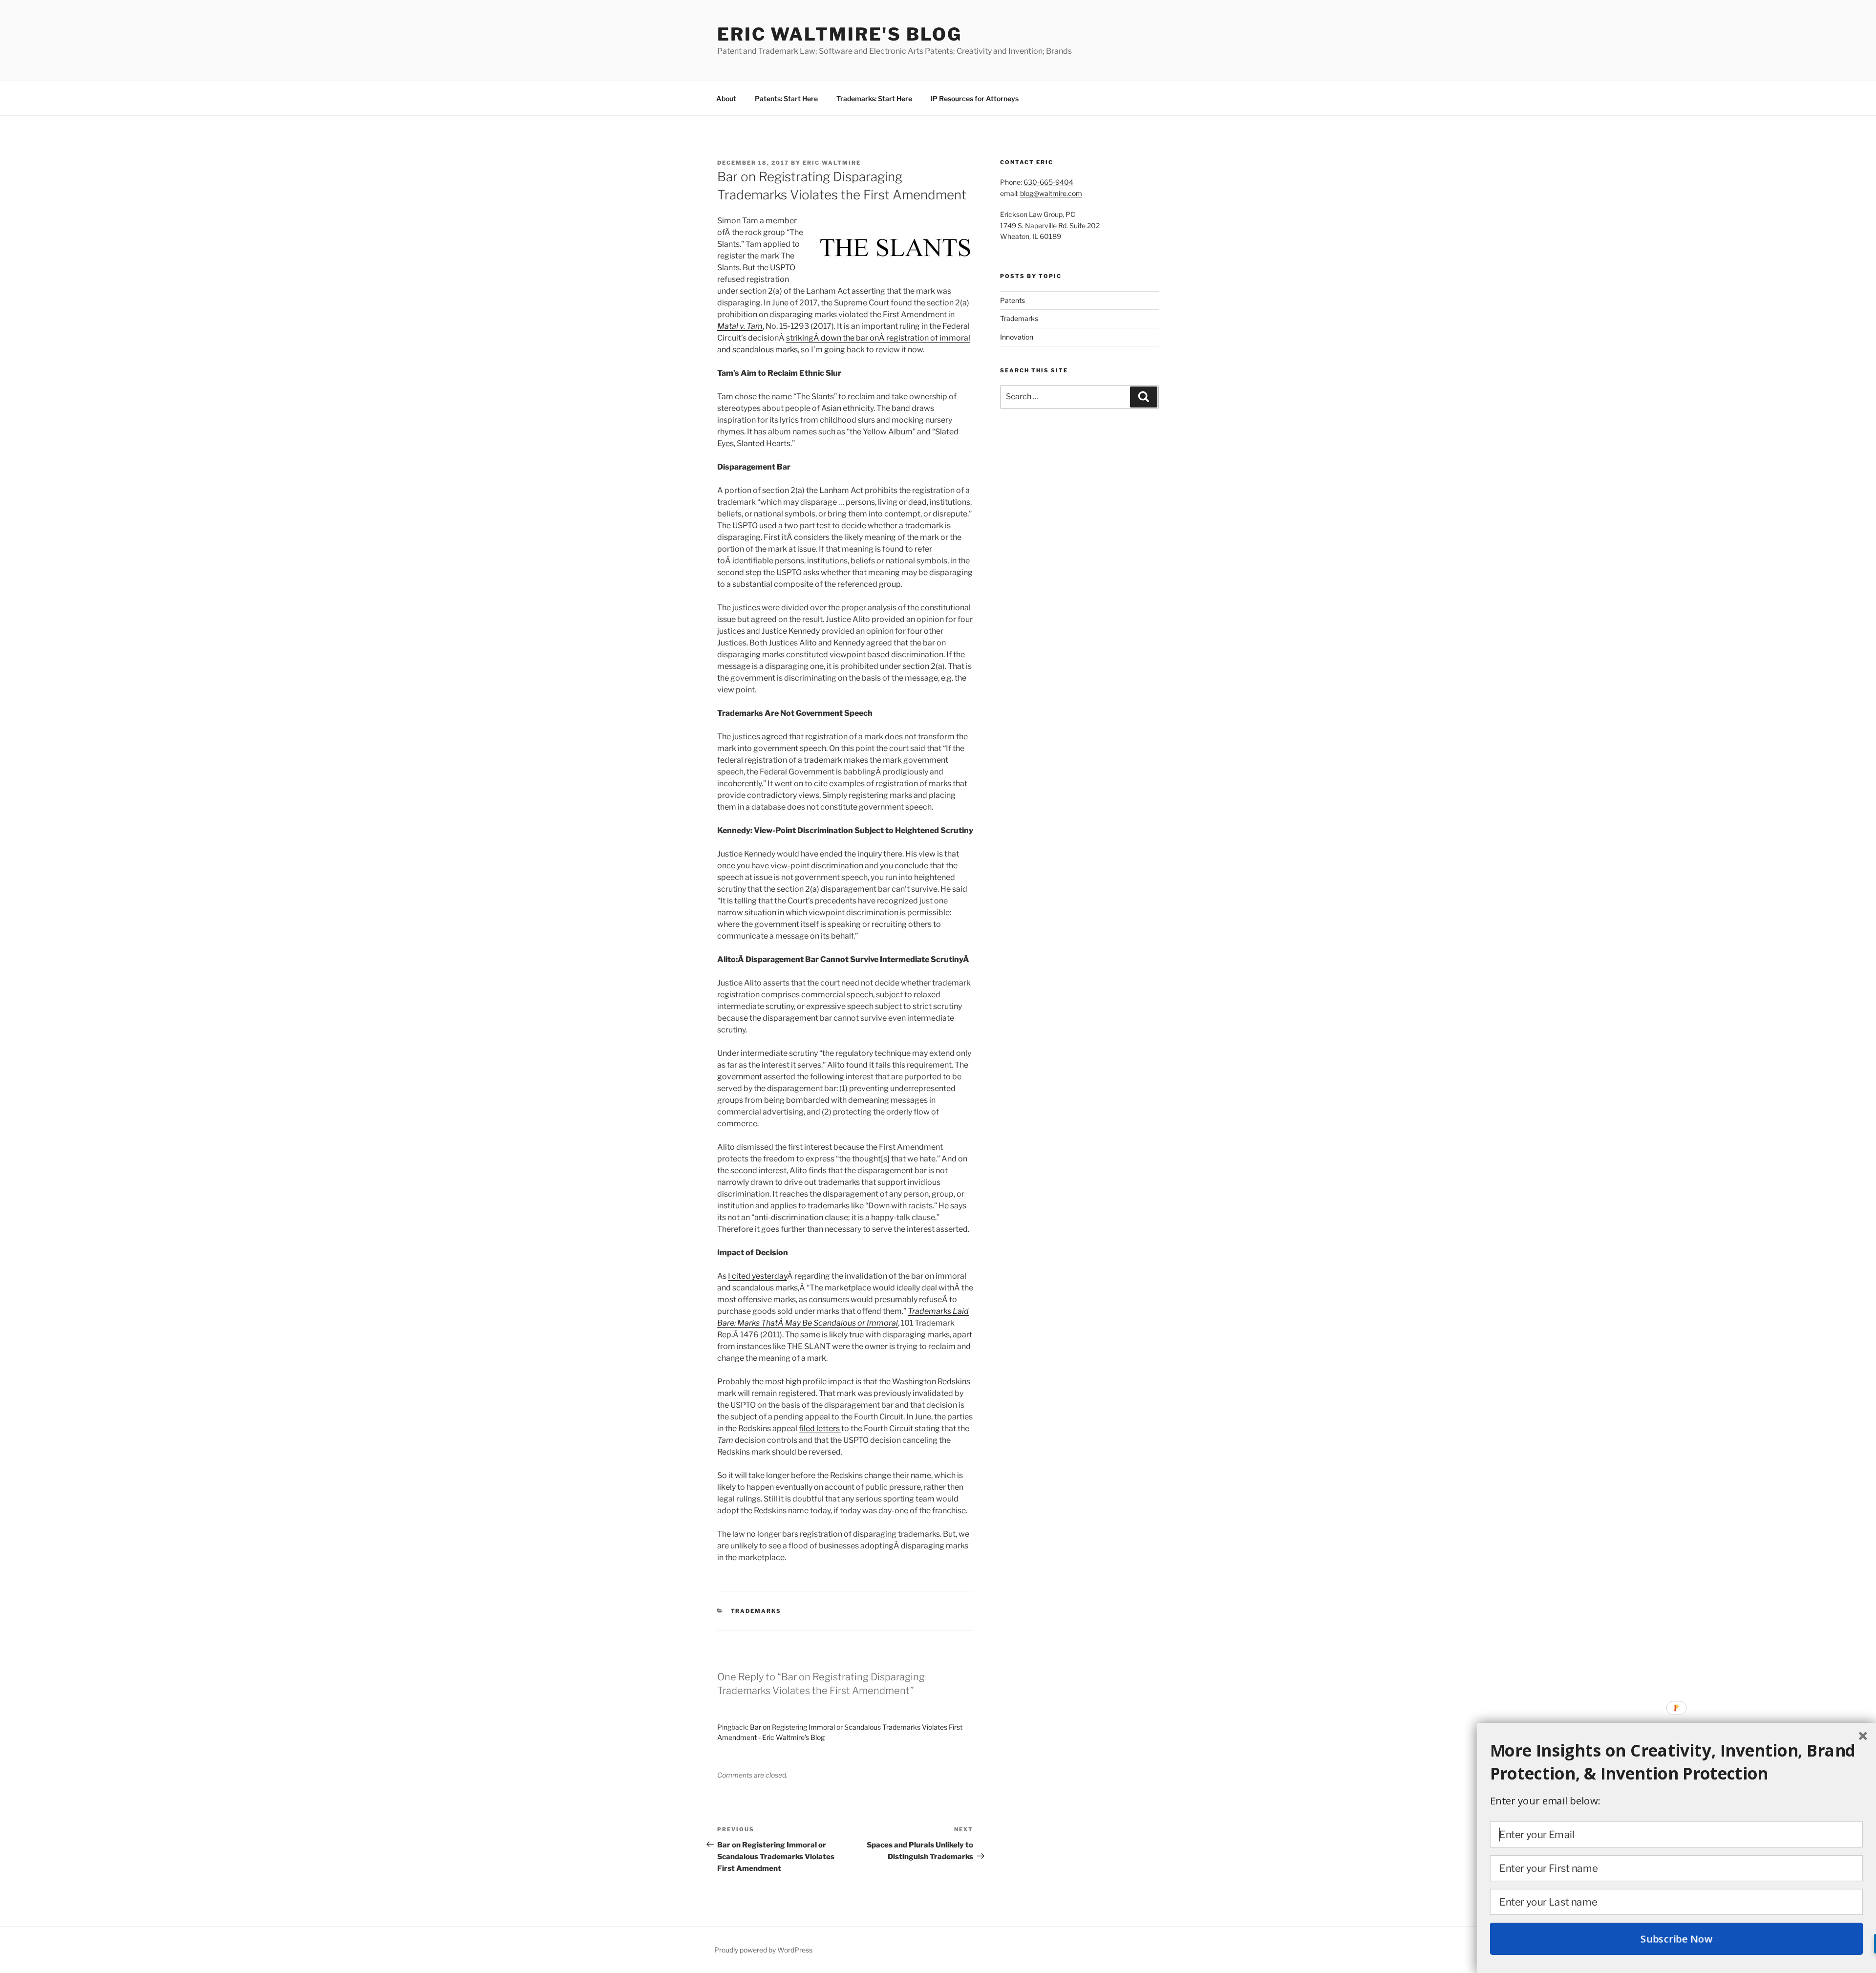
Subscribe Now (1676, 1939)
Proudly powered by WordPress (763, 1950)
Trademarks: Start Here (874, 98)
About (726, 98)
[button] (1677, 1762)
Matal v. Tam (740, 326)
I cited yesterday (757, 1276)
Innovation (1017, 337)
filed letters (820, 1428)
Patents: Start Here (786, 98)
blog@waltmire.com (1051, 193)
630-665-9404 (1048, 182)
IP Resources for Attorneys (975, 98)
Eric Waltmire (832, 163)
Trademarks (756, 1611)
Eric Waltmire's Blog (840, 34)
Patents (1013, 300)
